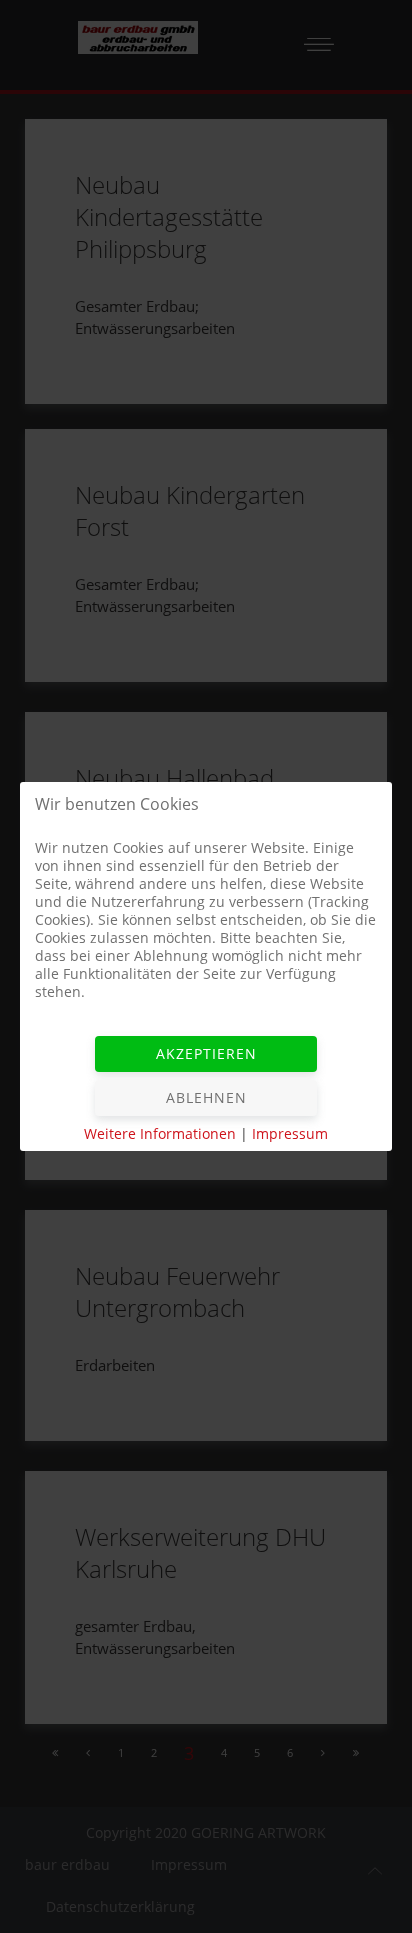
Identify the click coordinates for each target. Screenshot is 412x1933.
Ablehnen (206, 1097)
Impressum (290, 1133)
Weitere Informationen (160, 1133)
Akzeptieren (206, 1053)
